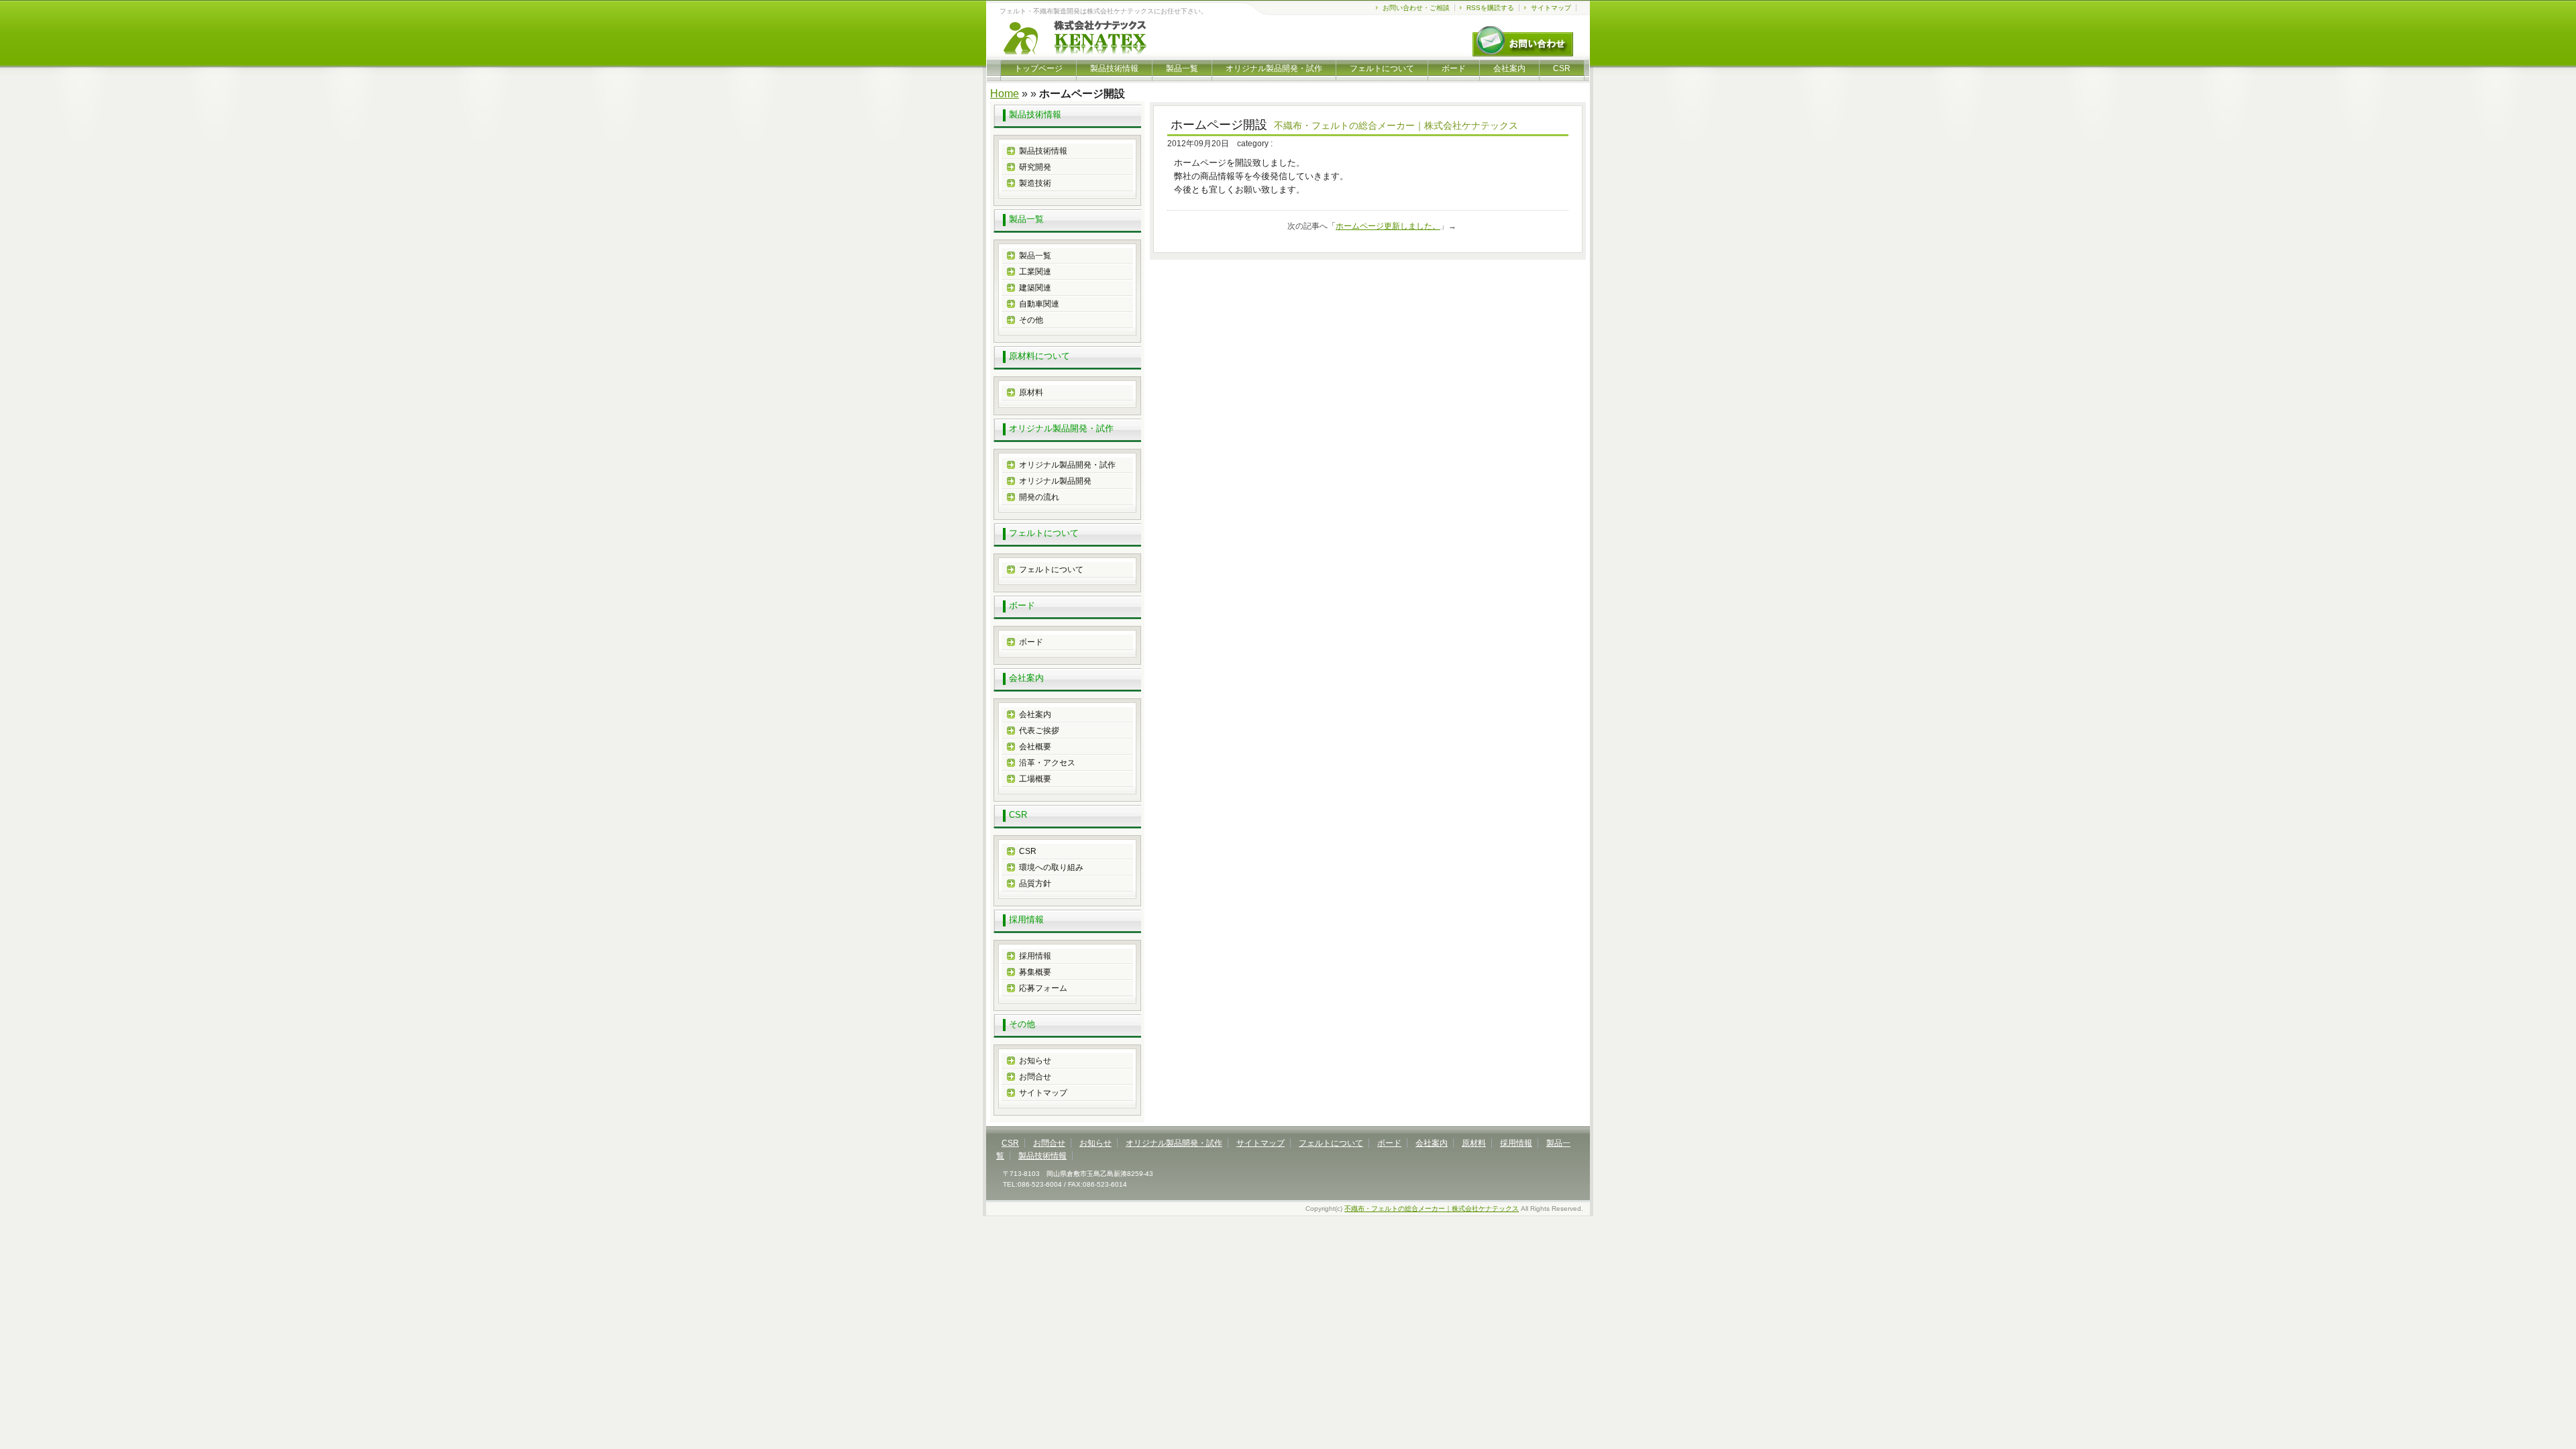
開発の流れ (1039, 497)
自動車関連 (1039, 304)
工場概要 (1035, 779)
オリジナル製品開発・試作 (1274, 68)
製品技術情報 (1114, 68)
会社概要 (1035, 747)
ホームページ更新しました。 (1388, 226)
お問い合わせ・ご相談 (1416, 8)
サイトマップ (1551, 8)
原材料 (1031, 392)
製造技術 (1035, 183)
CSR (1562, 68)
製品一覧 (1182, 68)
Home (1005, 94)
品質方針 (1035, 883)
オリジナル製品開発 (1055, 481)
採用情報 (1035, 956)
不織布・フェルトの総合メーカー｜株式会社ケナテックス (1432, 1209)
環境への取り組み (1051, 867)
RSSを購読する (1490, 8)
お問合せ (1035, 1077)
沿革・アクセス (1047, 763)
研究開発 (1035, 167)
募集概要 (1035, 972)
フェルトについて (1382, 68)
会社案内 (1509, 68)
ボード (1454, 68)
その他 (1031, 320)
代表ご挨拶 (1039, 731)
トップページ (1038, 68)
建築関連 (1035, 288)
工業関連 (1035, 272)
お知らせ (1035, 1061)
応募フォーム (1043, 988)
